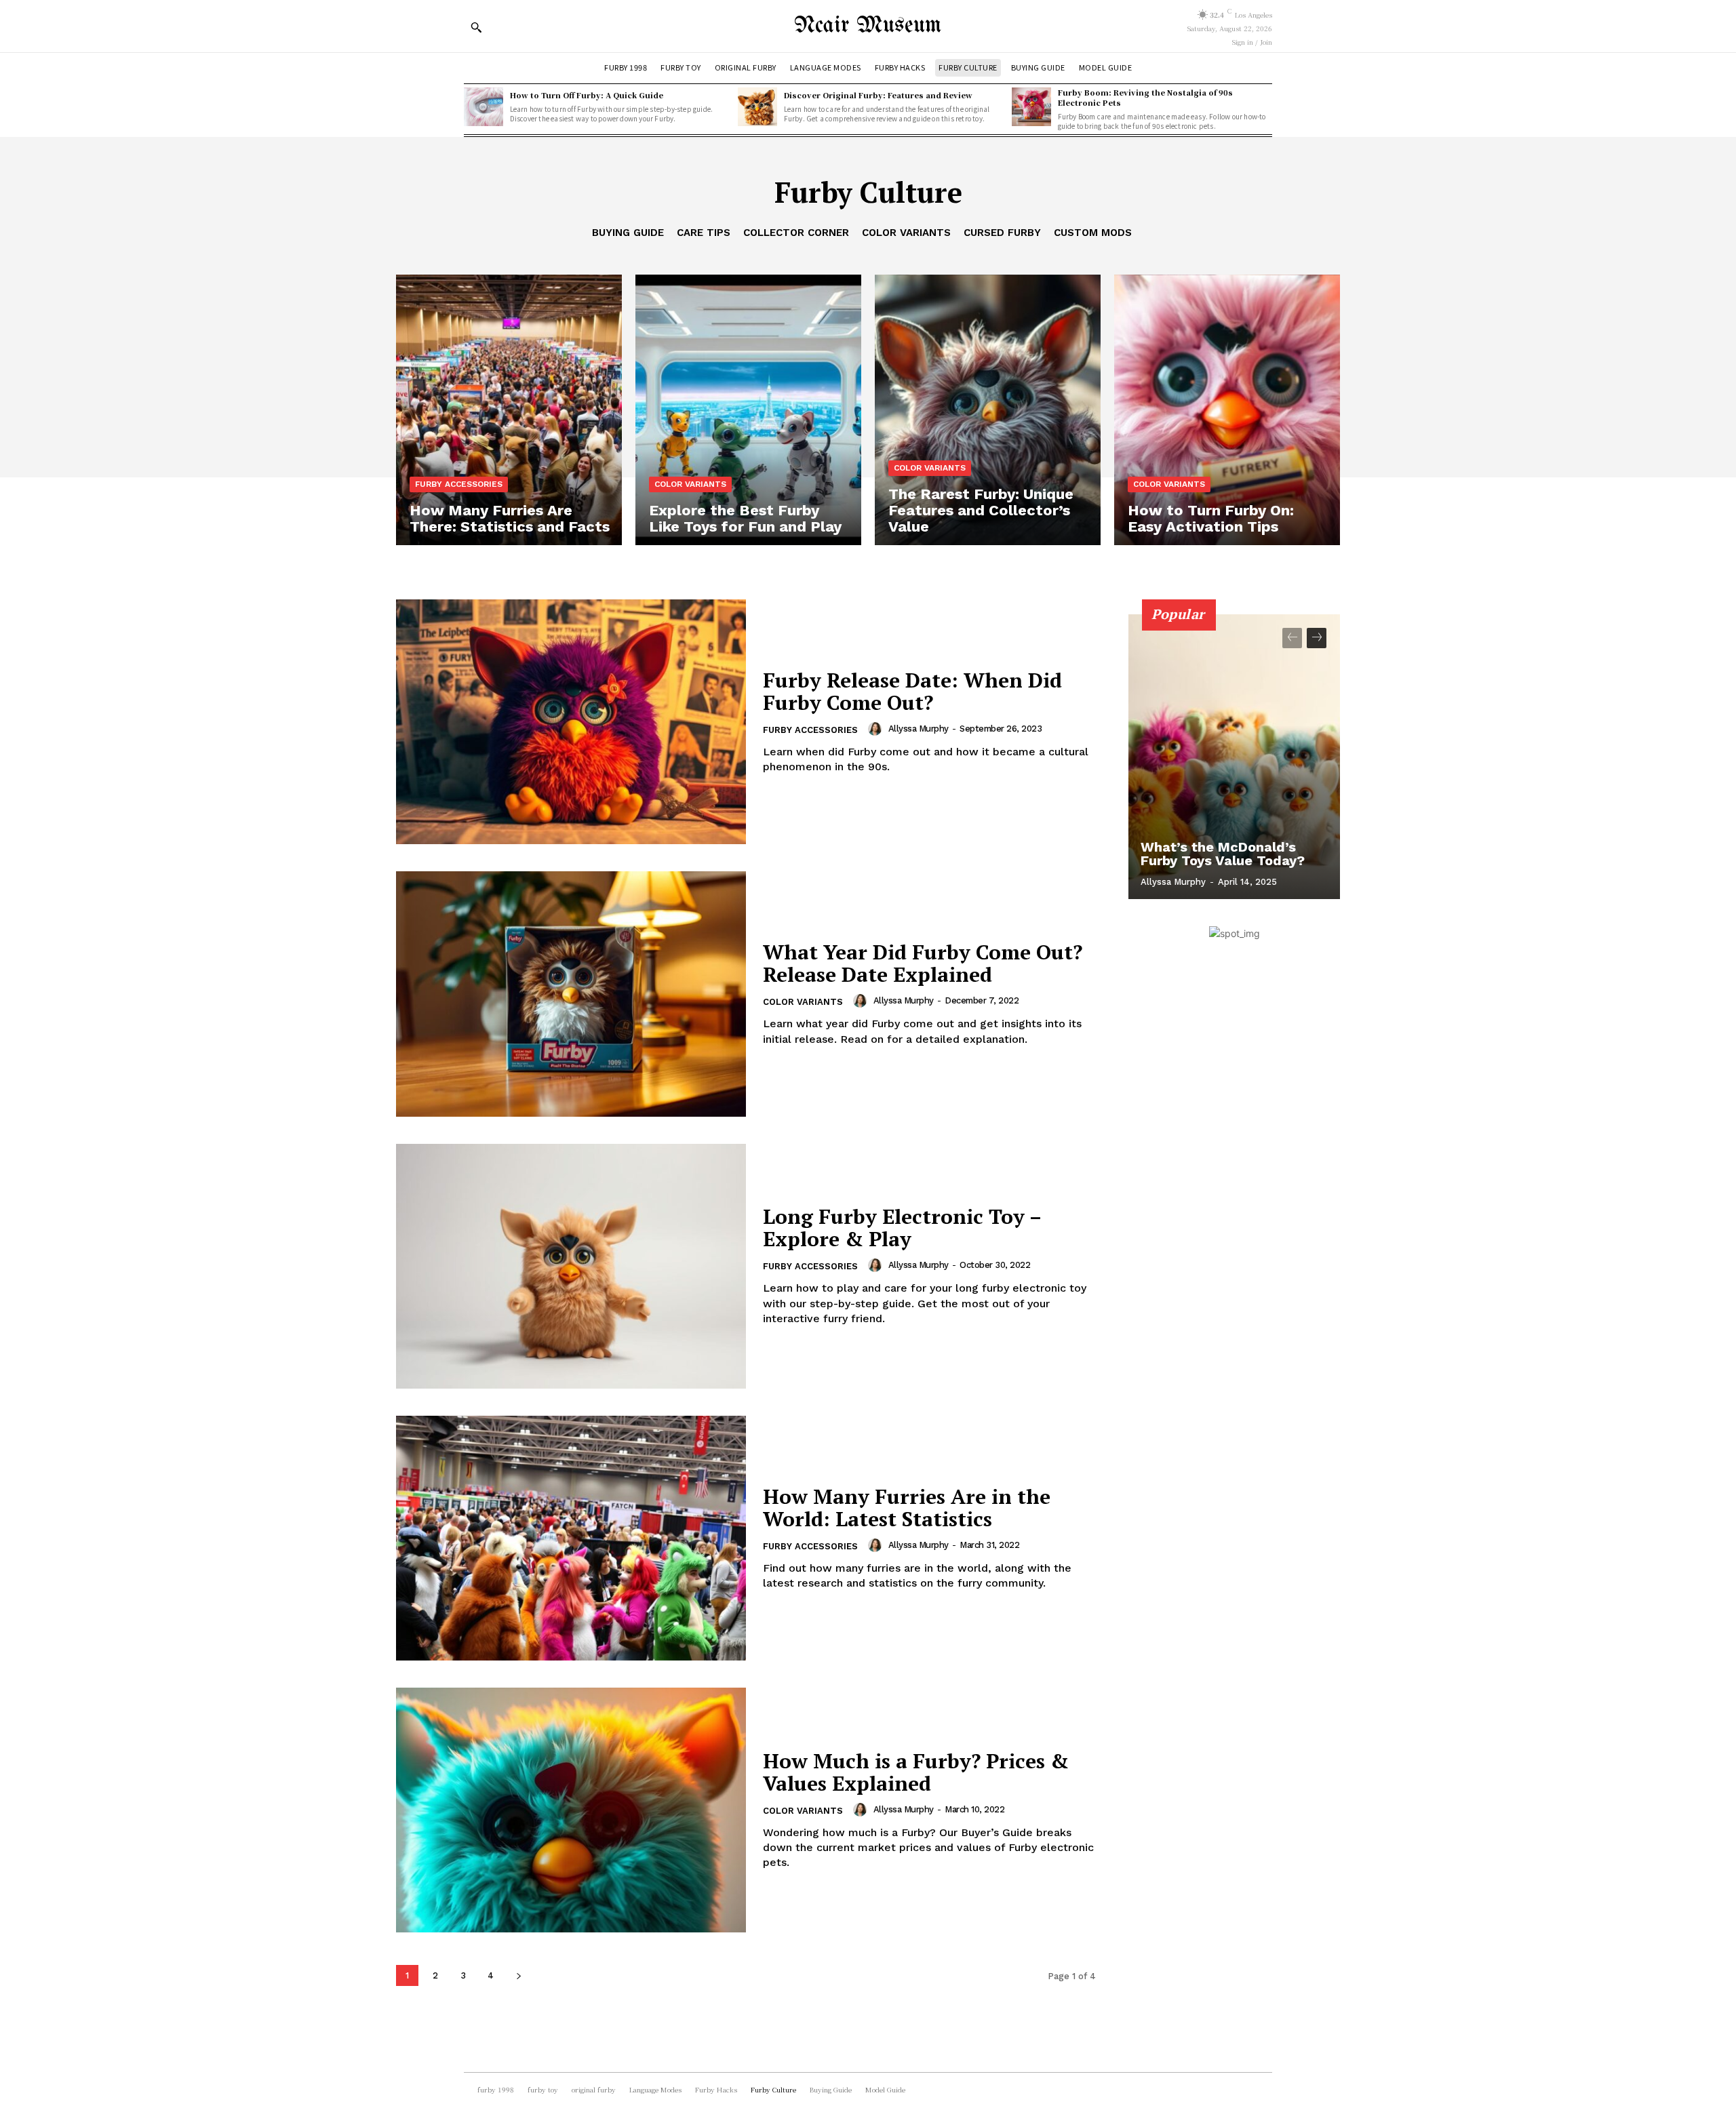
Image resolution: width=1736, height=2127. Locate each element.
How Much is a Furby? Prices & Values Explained (916, 1772)
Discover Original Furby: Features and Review (878, 95)
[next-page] (518, 1975)
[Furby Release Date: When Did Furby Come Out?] (571, 722)
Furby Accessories (459, 484)
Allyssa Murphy (919, 729)
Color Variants (906, 233)
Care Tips (704, 233)
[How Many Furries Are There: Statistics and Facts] (509, 410)
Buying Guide (628, 233)
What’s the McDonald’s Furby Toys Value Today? (1223, 854)
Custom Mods (1093, 233)
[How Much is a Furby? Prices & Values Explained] (571, 1810)
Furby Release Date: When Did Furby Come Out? (912, 691)
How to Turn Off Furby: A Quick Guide (587, 95)
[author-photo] (877, 729)
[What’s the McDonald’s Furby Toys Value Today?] (1234, 757)
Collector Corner (796, 233)
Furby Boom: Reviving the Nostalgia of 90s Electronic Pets (1145, 97)
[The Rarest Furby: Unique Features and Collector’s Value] (988, 410)
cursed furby (1002, 233)
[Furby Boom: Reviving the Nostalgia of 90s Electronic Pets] (1031, 107)
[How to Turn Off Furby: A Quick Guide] (484, 107)
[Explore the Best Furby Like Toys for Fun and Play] (748, 410)
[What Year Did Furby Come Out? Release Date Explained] (571, 994)
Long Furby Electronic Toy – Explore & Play (902, 1228)
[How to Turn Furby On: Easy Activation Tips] (1227, 410)
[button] (476, 27)
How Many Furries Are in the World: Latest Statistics (907, 1508)
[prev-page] (1292, 638)
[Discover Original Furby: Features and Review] (757, 107)
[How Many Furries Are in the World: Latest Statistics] (571, 1538)
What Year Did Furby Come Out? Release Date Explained (923, 963)
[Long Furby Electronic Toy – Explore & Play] (571, 1266)
